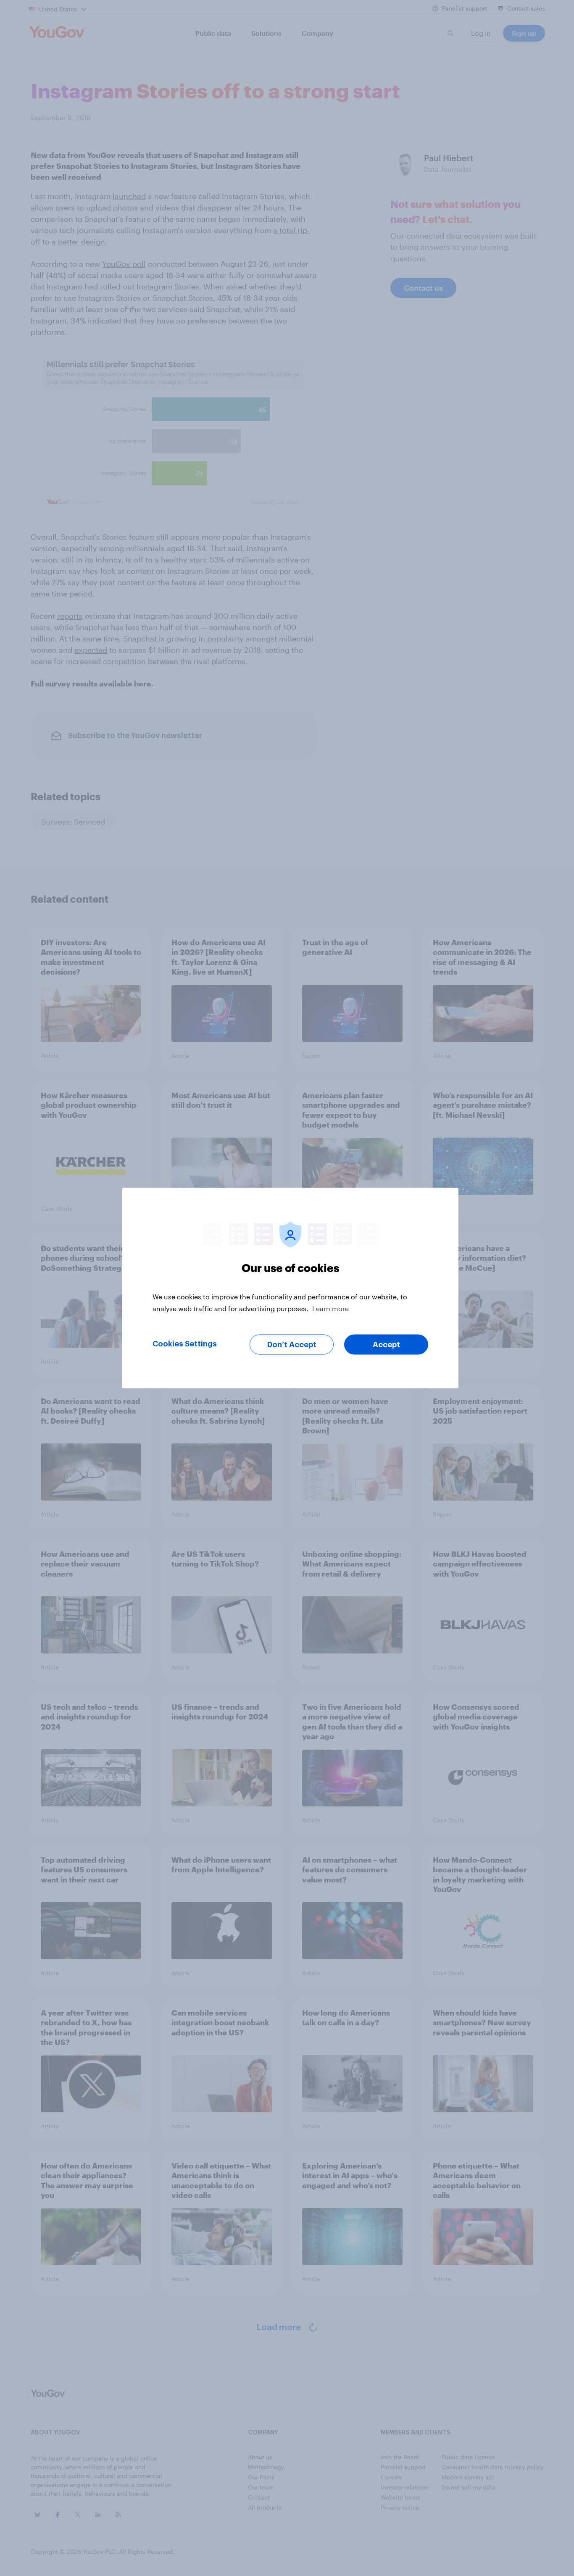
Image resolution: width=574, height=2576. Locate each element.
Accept (386, 1345)
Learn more (330, 1308)
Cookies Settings (185, 1344)
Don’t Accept (292, 1345)
